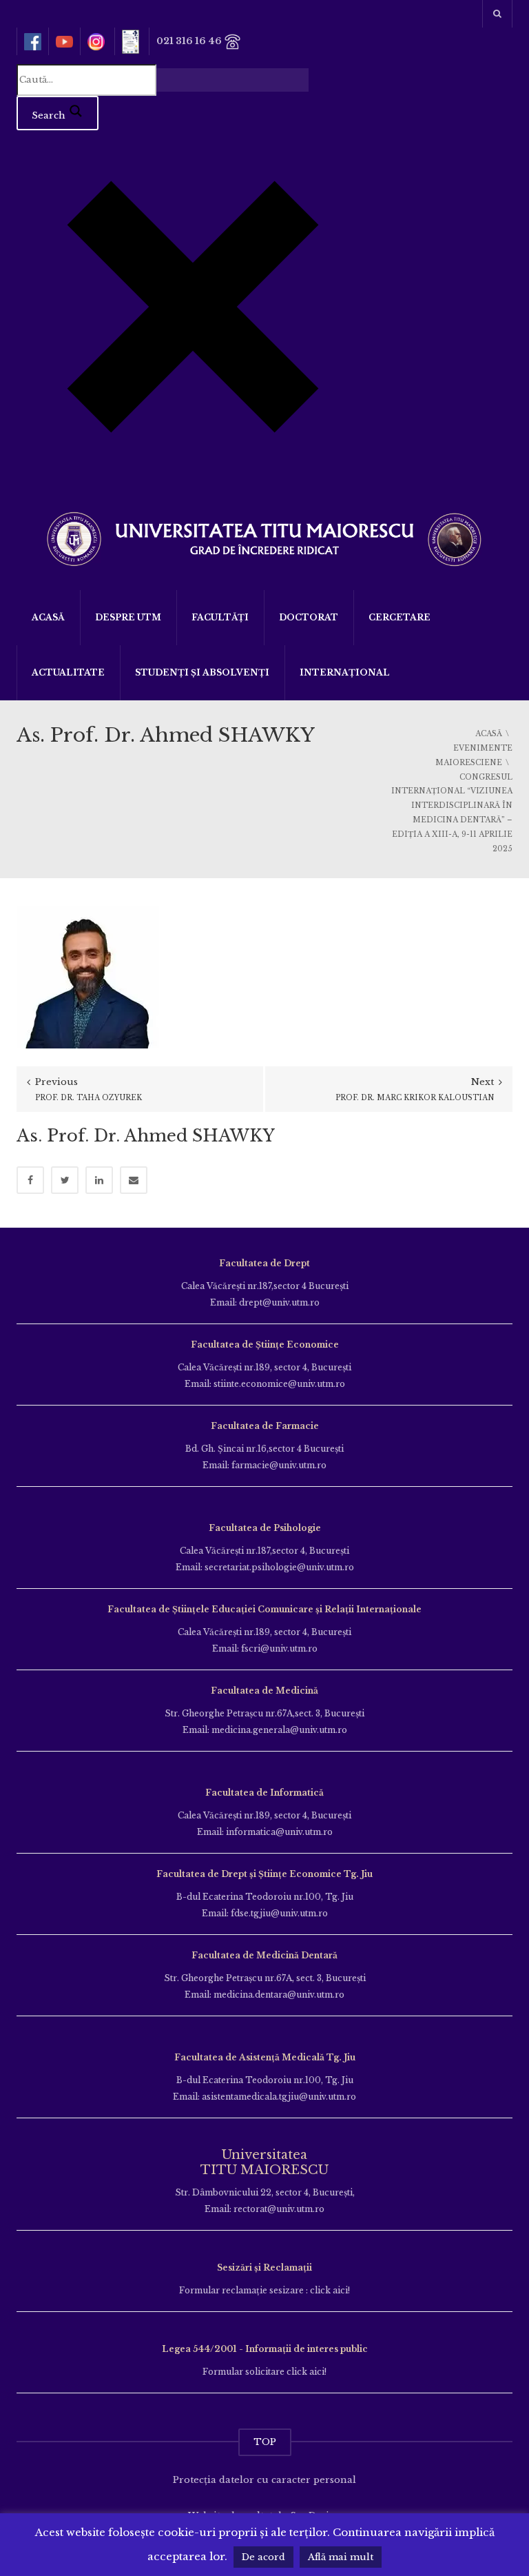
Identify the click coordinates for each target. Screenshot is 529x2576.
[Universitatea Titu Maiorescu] (264, 537)
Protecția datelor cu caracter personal (264, 2480)
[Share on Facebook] (30, 1180)
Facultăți (220, 617)
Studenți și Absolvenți (202, 672)
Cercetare (400, 617)
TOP (265, 2442)
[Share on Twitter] (65, 1180)
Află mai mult (341, 2557)
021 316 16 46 (190, 41)
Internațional (345, 672)
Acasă (48, 617)
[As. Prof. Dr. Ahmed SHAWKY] (88, 976)
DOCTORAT (309, 617)
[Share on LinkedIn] (99, 1180)
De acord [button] (263, 2557)
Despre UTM (128, 617)
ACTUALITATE (68, 672)
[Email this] (134, 1180)
